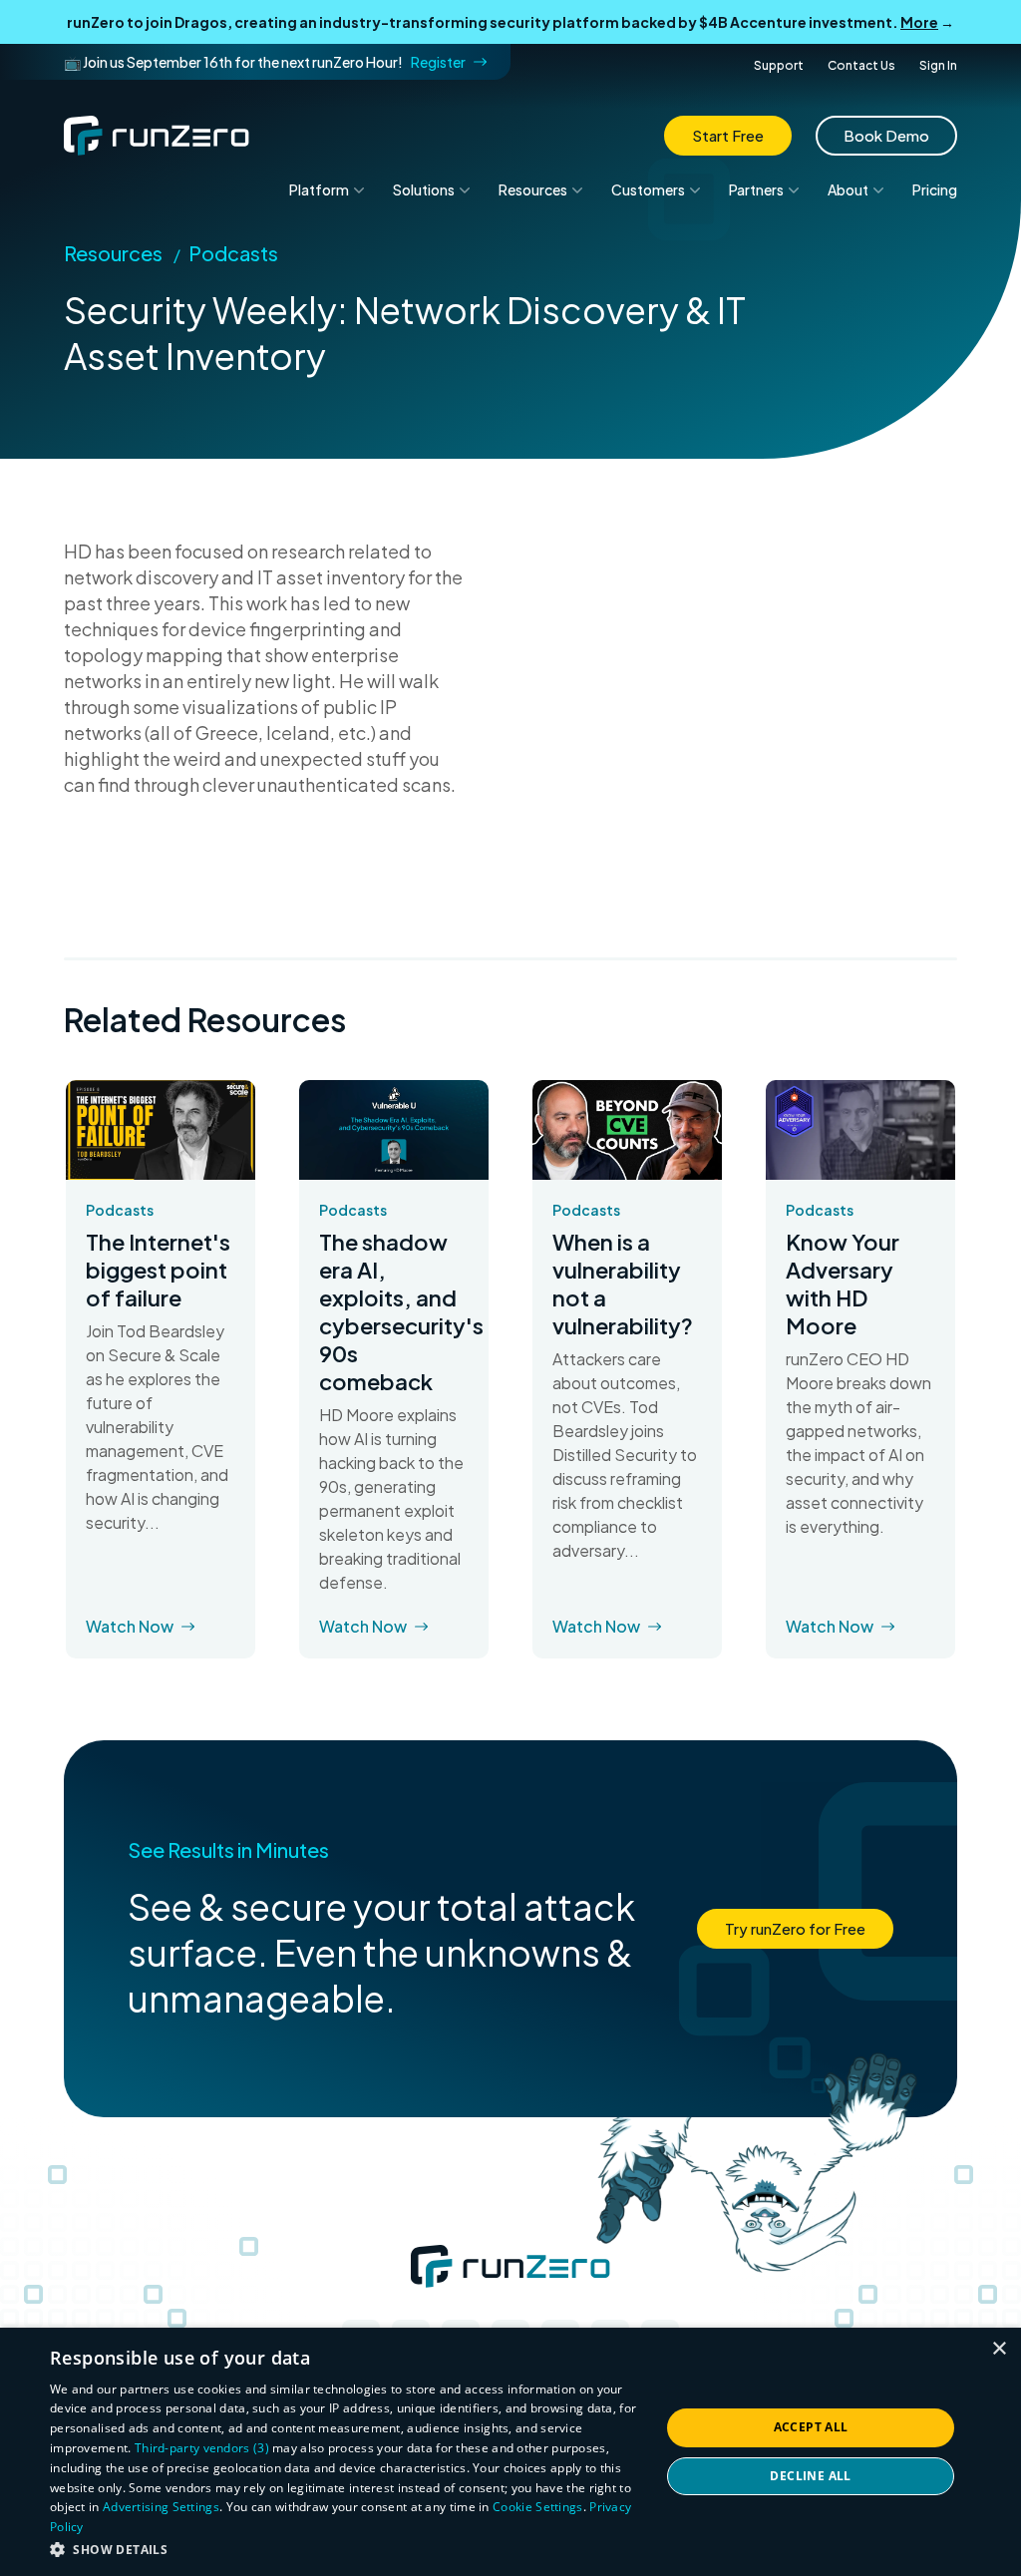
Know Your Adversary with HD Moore (843, 1284)
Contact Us (861, 65)
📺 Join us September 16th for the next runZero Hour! (265, 62)
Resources (113, 253)
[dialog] (510, 2452)
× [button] (999, 2349)
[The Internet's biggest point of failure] (161, 1130)
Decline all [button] (810, 2476)
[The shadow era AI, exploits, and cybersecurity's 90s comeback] (394, 1130)
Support (779, 65)
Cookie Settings (538, 2507)
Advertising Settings (161, 2507)
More (919, 22)
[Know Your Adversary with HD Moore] (860, 1130)
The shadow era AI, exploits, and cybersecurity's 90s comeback (394, 1311)
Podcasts (233, 253)
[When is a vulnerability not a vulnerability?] (627, 1130)
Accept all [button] (811, 2427)
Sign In (938, 65)
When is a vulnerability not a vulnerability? (623, 1284)
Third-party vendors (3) (202, 2448)
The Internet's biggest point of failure (158, 1270)
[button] (346, 2549)
